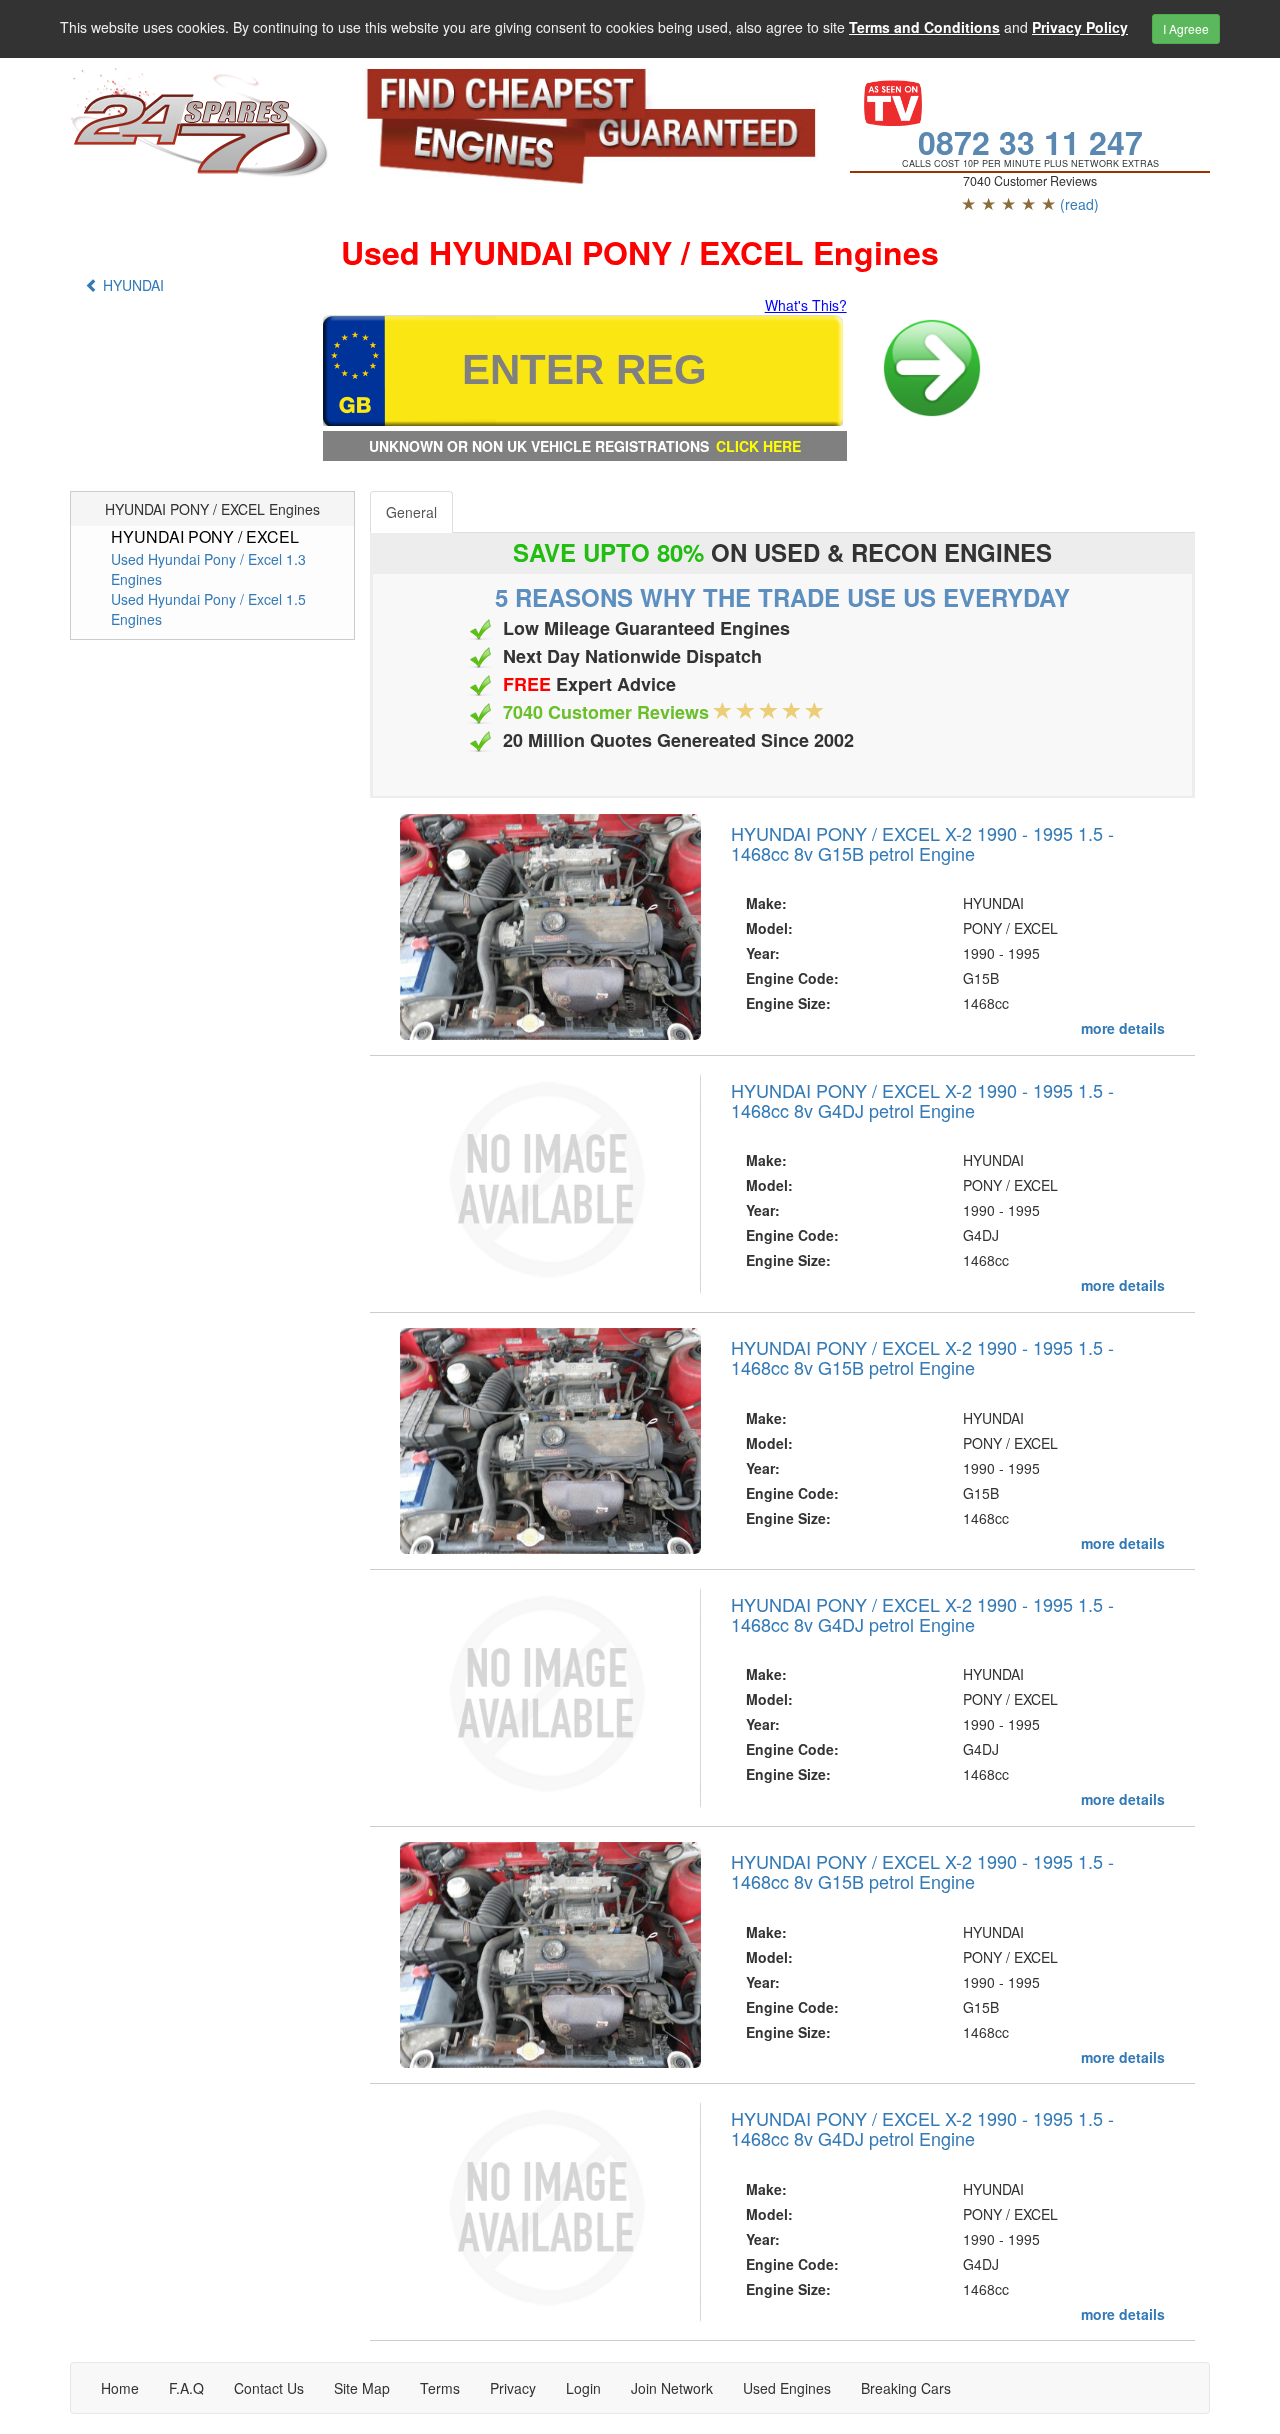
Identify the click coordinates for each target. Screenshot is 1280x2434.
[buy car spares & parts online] (201, 123)
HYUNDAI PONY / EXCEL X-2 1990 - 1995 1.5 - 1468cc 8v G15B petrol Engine (922, 843)
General (411, 512)
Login (583, 2388)
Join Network (672, 2388)
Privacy (513, 2388)
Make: (766, 903)
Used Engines (787, 2388)
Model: (769, 928)
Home (120, 2388)
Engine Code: (792, 978)
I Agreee (1186, 28)
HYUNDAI (131, 285)
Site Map (362, 2388)
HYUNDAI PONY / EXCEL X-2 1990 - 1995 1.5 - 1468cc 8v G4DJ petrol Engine (922, 1100)
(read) (1079, 204)
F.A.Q (186, 2388)
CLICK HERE (758, 446)
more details (1123, 1028)
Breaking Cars (906, 2388)
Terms (440, 2388)
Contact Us (269, 2388)
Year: (763, 953)
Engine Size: (788, 1003)
